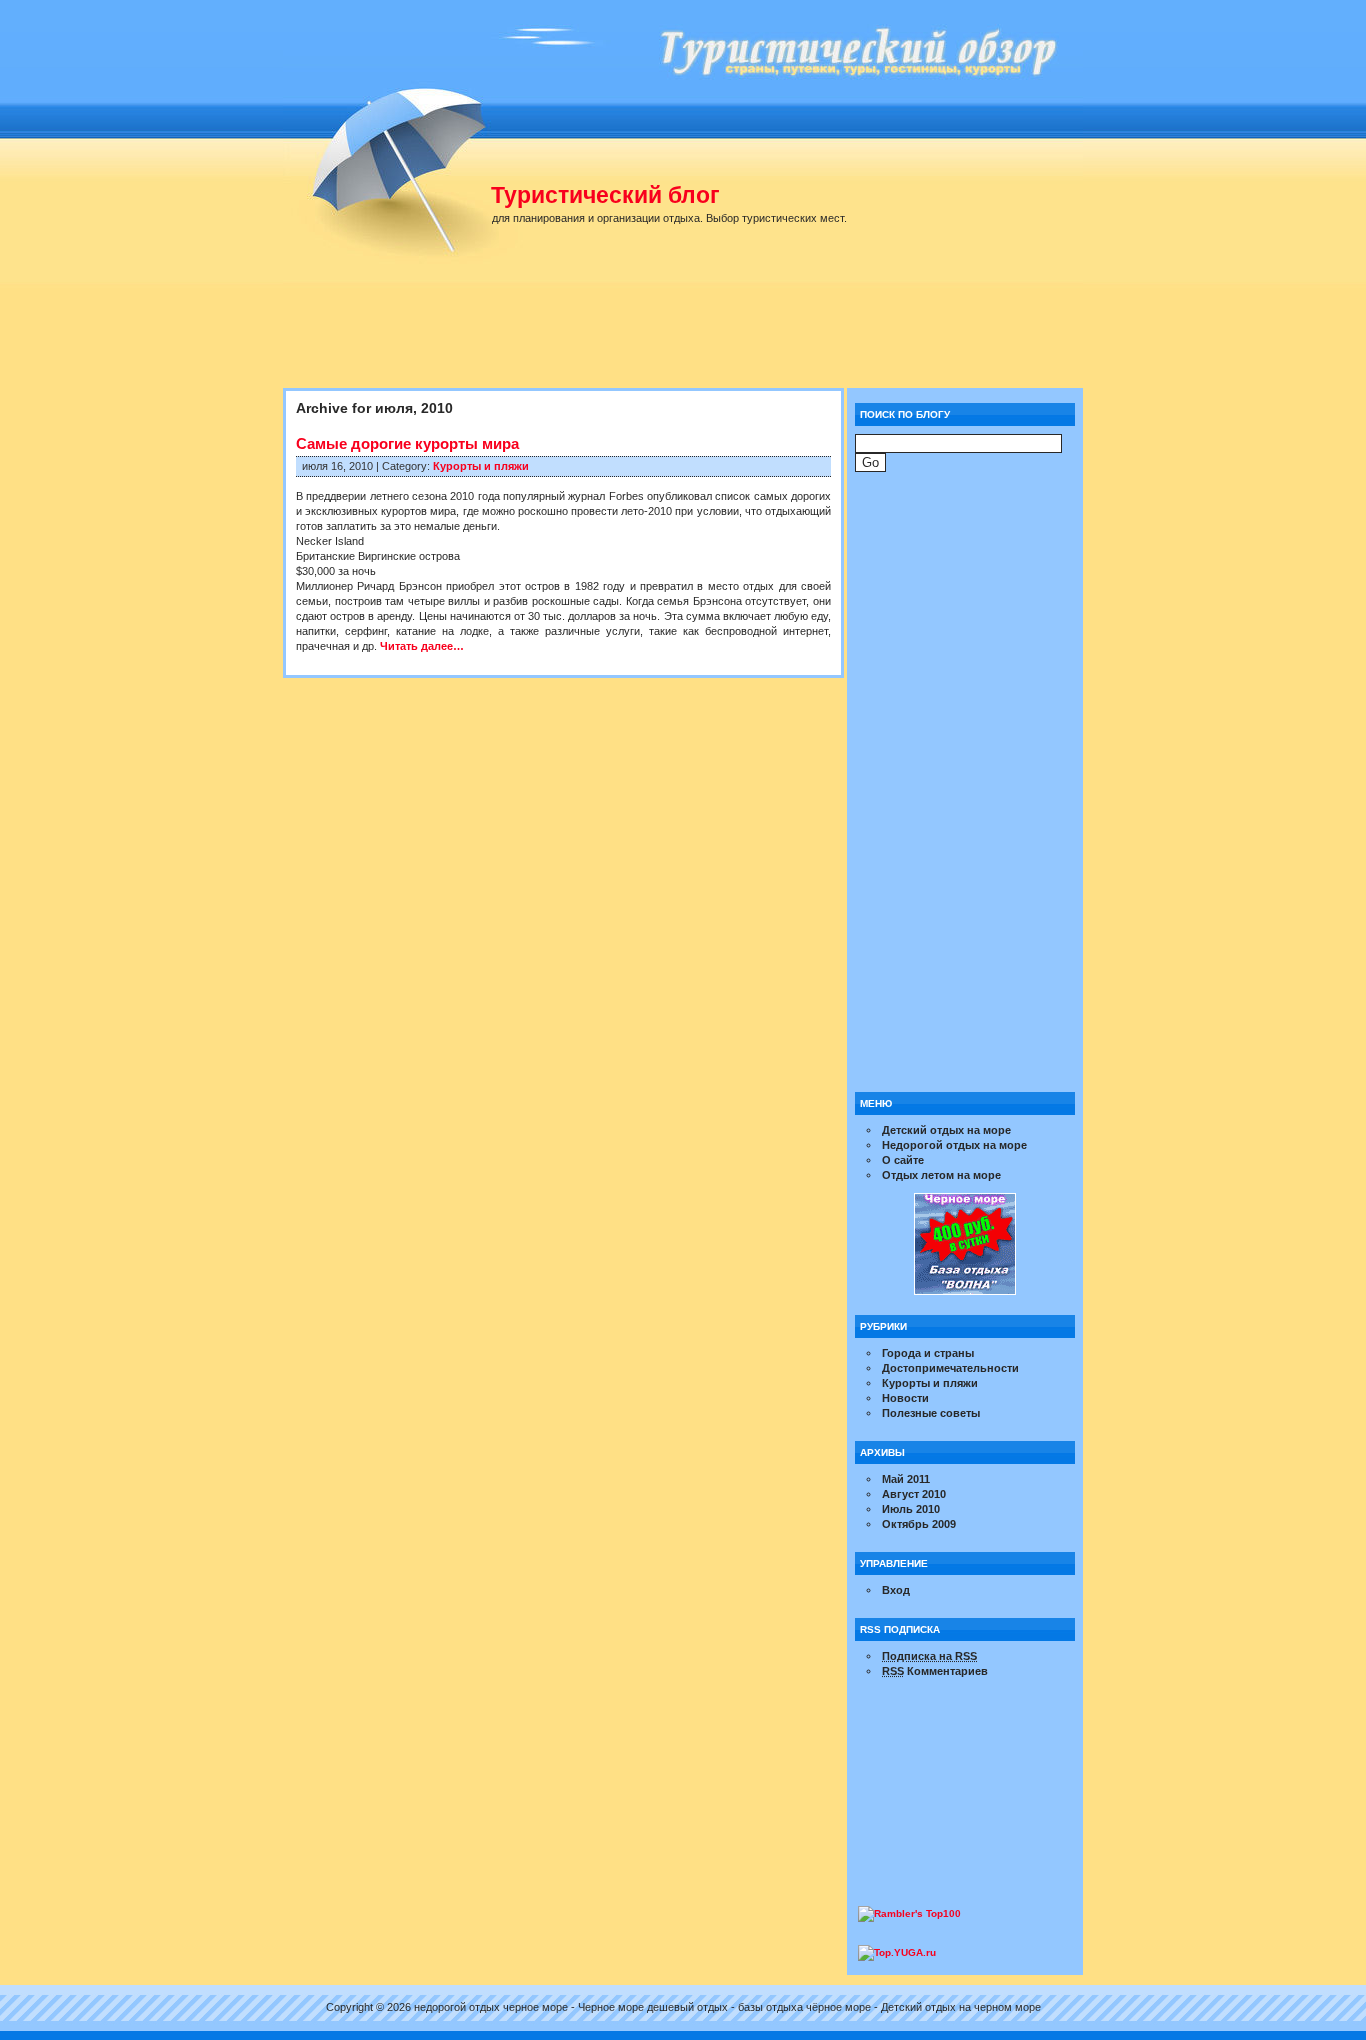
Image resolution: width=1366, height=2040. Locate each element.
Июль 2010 (911, 1509)
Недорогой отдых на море (954, 1145)
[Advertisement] (693, 335)
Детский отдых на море (946, 1130)
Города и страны (928, 1353)
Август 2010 (914, 1494)
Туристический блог (605, 195)
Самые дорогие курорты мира (407, 443)
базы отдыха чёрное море (804, 2007)
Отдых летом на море (941, 1175)
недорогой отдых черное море (491, 2007)
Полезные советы (931, 1413)
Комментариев (935, 1671)
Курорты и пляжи (481, 466)
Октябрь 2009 (919, 1524)
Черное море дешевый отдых (653, 2007)
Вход (896, 1590)
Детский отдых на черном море (961, 2007)
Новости (905, 1398)
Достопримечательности (950, 1368)
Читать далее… (422, 646)
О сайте (903, 1160)
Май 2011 (906, 1479)
